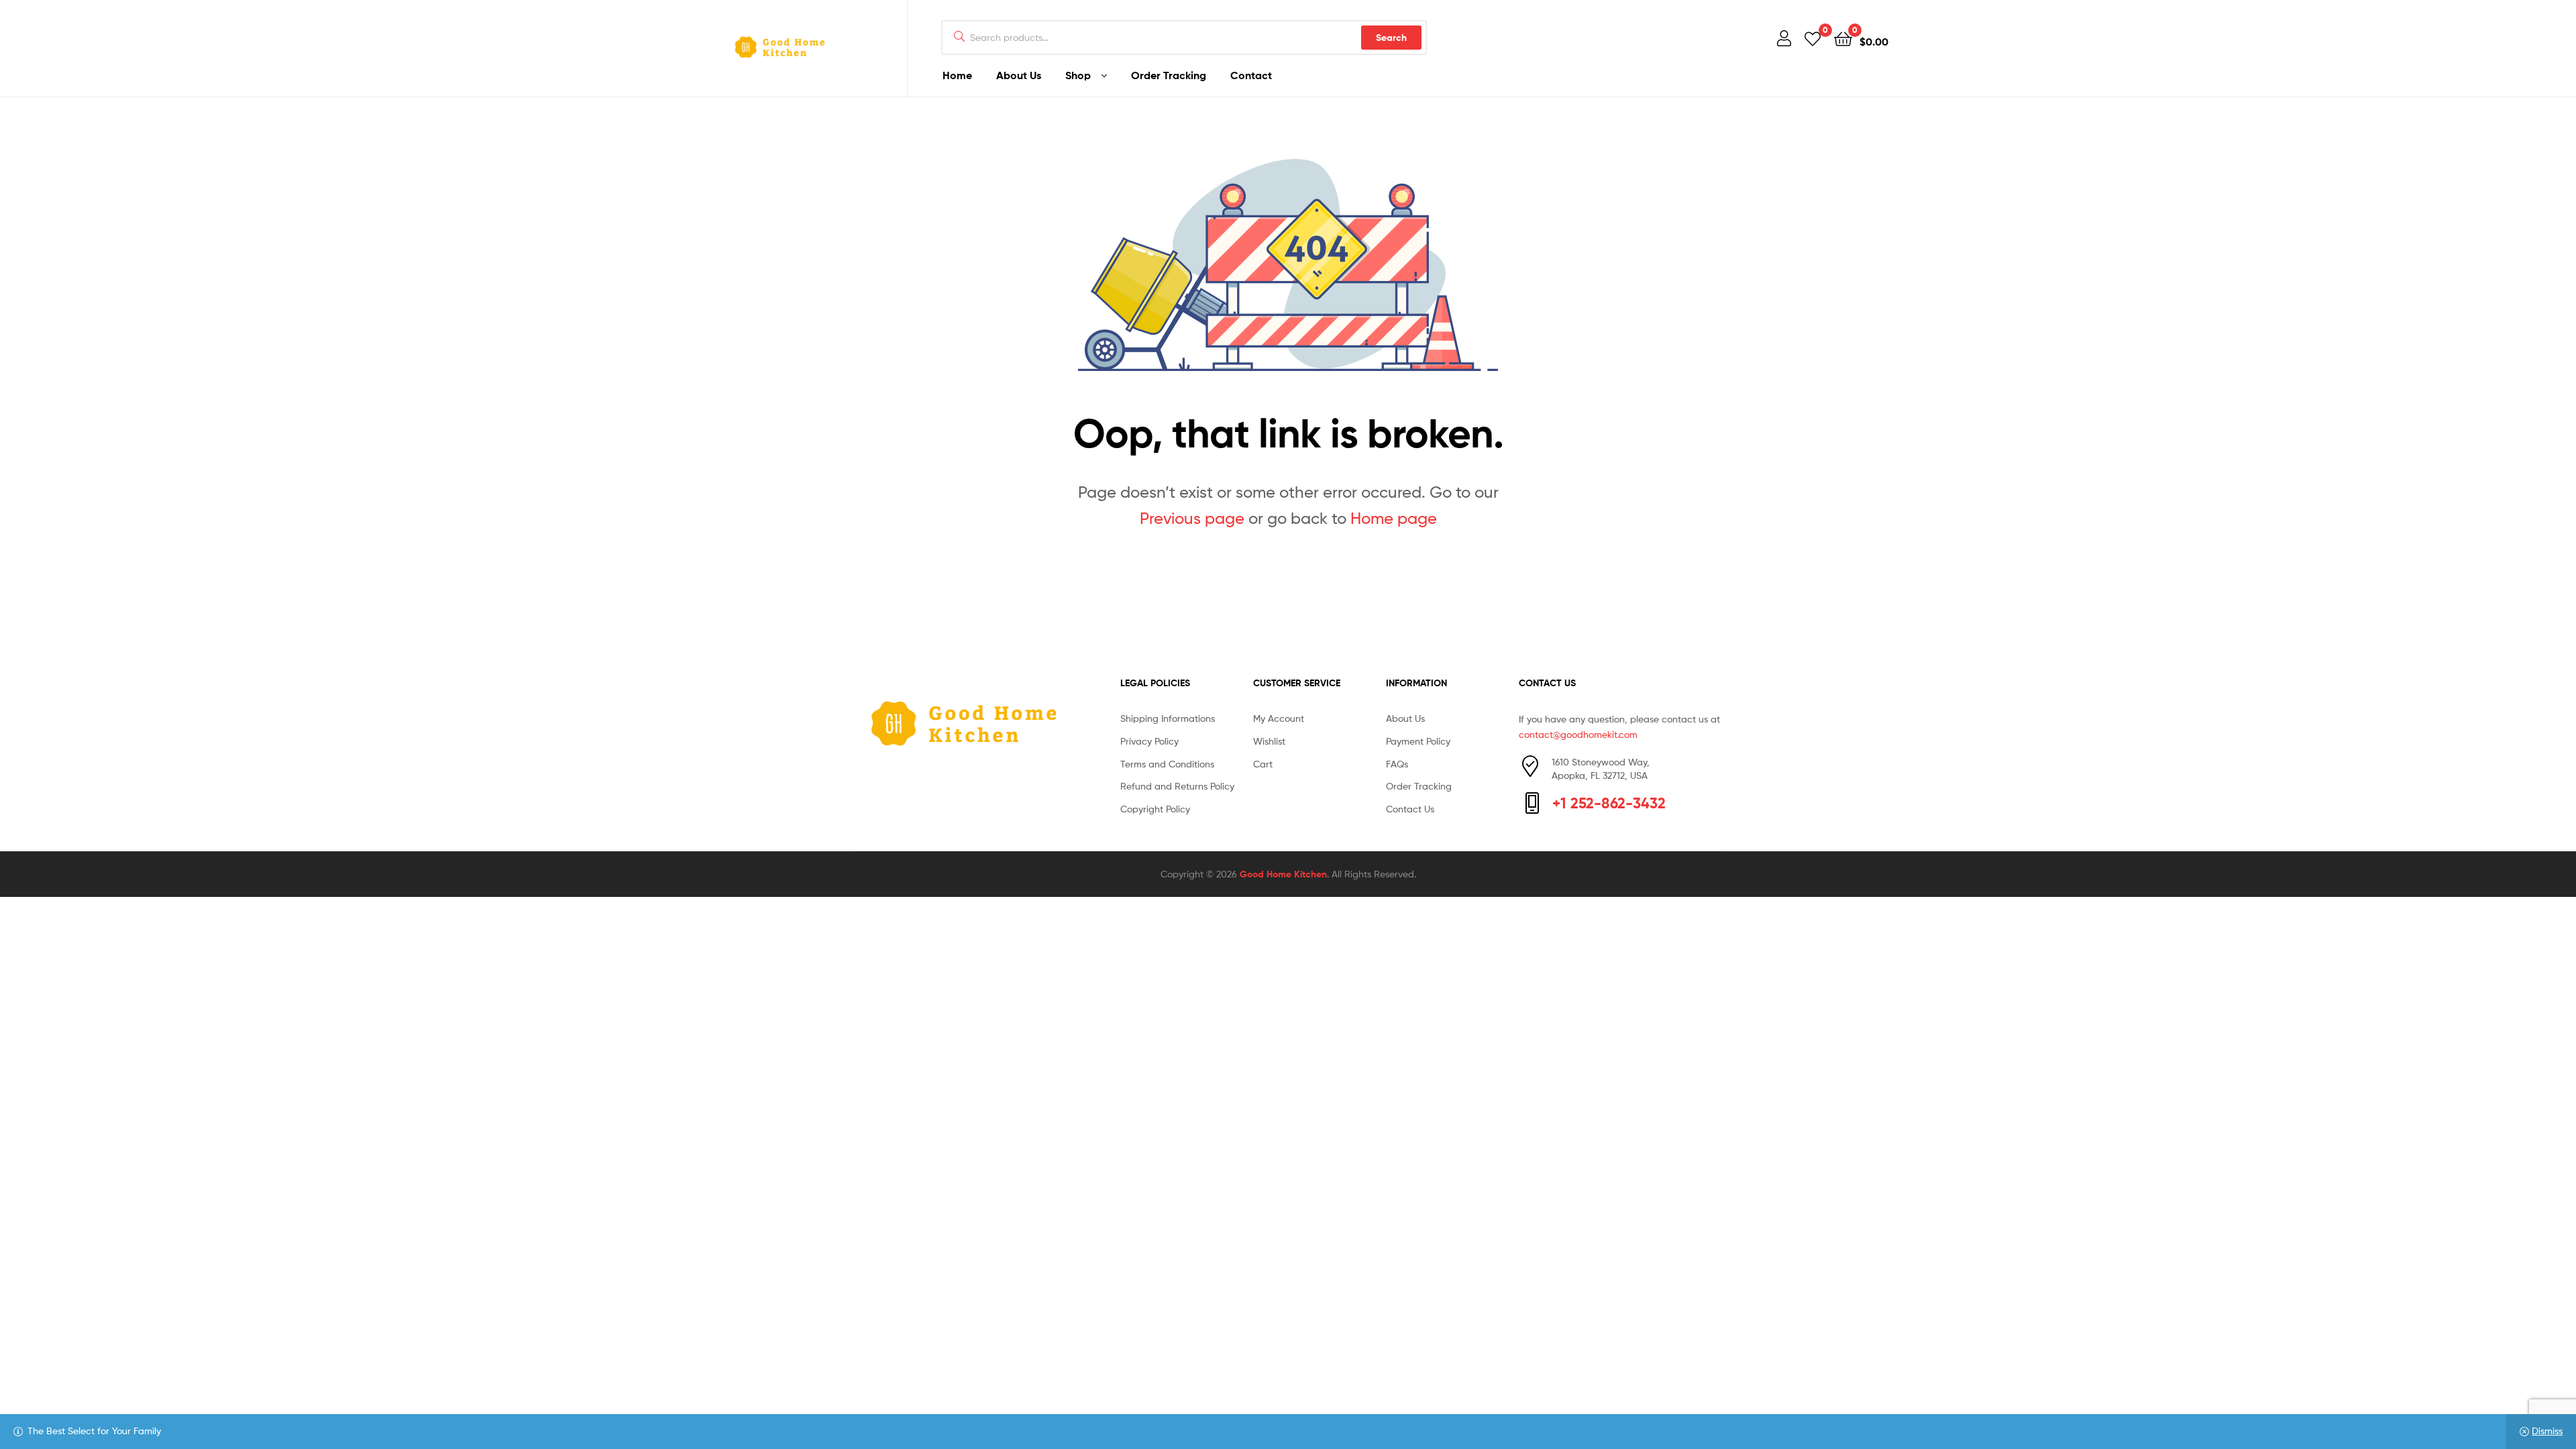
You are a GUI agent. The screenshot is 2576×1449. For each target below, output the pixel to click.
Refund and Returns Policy (1177, 786)
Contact (1251, 75)
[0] (1813, 38)
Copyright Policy (1155, 809)
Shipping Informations (1168, 718)
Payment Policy (1418, 741)
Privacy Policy (1149, 741)
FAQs (1397, 764)
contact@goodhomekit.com (1578, 734)
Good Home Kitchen (1283, 874)
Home (957, 75)
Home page (1394, 518)
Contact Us (1410, 809)
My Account (1279, 718)
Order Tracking (1169, 75)
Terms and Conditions (1167, 764)
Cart (1263, 764)
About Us (1019, 75)
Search (1391, 38)
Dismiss (2547, 1431)
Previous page (1192, 518)
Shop (1078, 75)
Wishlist (1269, 741)
